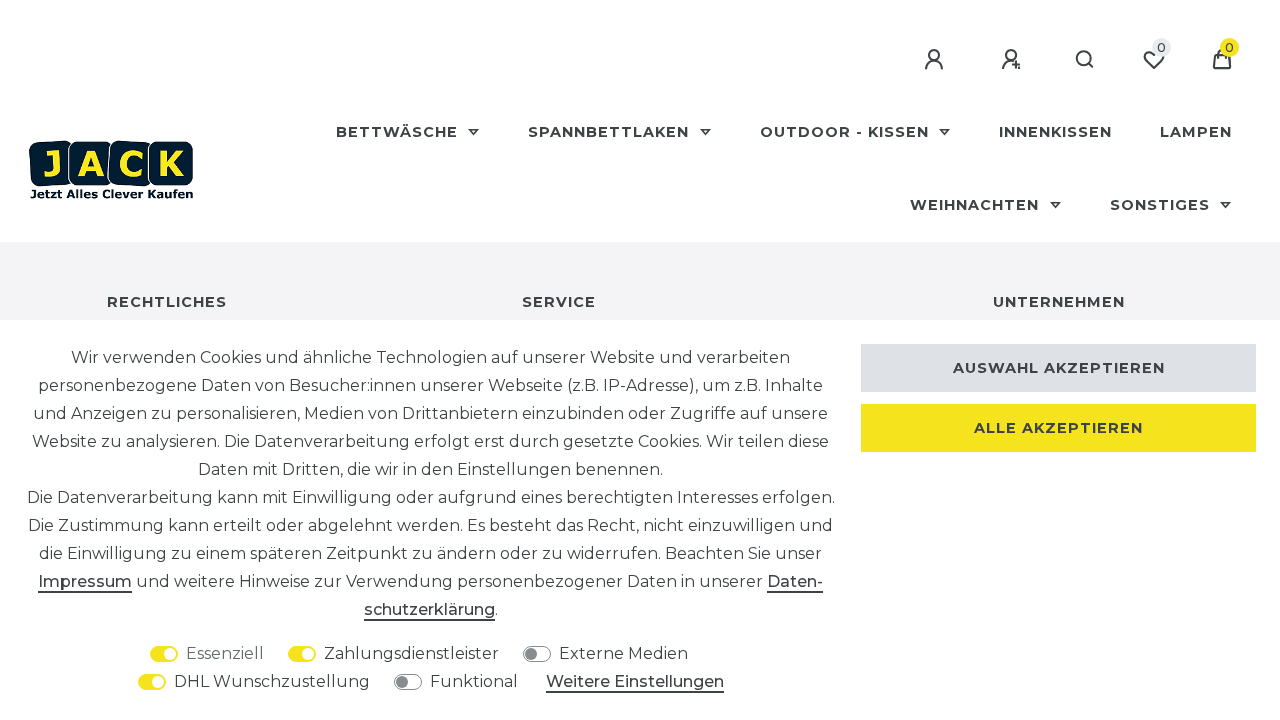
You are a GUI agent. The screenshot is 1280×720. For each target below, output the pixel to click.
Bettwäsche (399, 132)
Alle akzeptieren (1058, 428)
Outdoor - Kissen (847, 132)
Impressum (85, 581)
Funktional (474, 681)
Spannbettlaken (611, 132)
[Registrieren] (1014, 60)
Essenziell (225, 653)
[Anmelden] (937, 60)
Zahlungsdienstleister (411, 653)
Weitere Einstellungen (635, 681)
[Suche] (1085, 60)
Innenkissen (1055, 132)
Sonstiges (1162, 205)
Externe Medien (623, 653)
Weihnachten (977, 205)
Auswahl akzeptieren (1059, 368)
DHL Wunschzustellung (272, 681)
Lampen (1196, 132)
